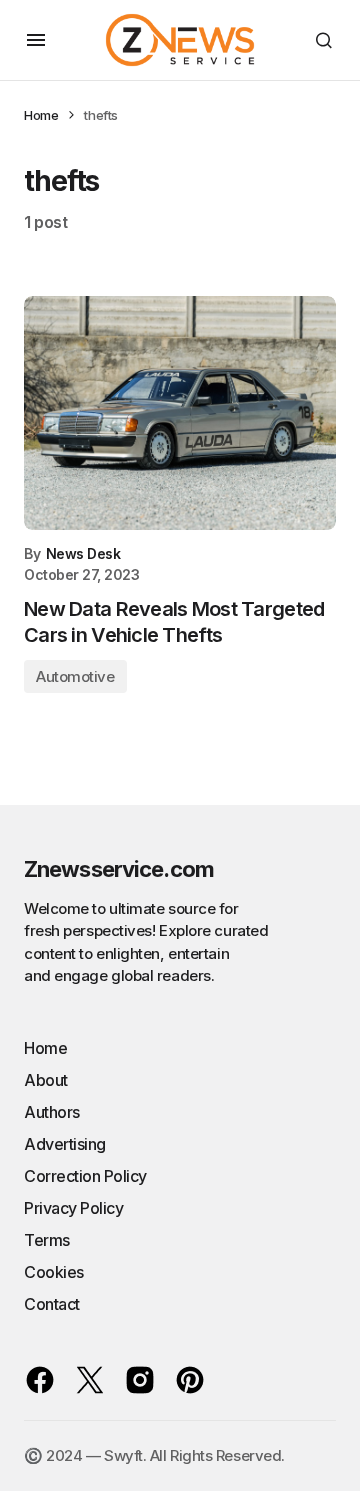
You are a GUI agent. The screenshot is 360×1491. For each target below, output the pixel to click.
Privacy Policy (73, 1208)
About (46, 1080)
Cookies (54, 1272)
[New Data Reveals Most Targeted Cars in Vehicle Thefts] (180, 413)
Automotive (75, 676)
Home (41, 115)
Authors (52, 1112)
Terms (47, 1240)
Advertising (65, 1144)
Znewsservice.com (119, 869)
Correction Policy (85, 1176)
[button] (36, 40)
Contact (52, 1304)
